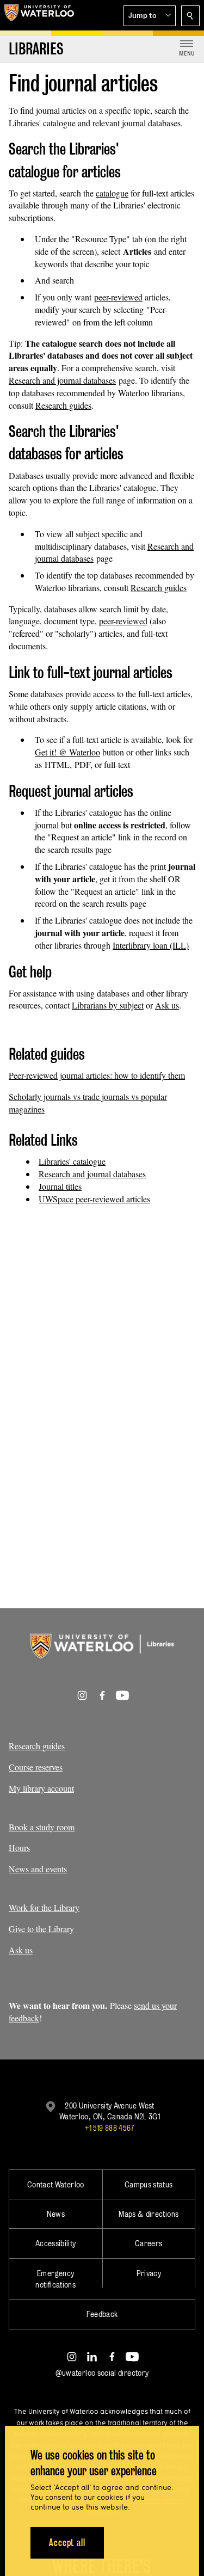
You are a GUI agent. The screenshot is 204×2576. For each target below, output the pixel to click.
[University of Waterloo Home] (39, 15)
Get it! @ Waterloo (67, 752)
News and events (38, 1869)
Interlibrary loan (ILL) (151, 945)
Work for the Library (44, 1907)
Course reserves (36, 1767)
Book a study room (42, 1827)
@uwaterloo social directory (102, 2373)
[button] (150, 16)
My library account (41, 1788)
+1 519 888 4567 (109, 2128)
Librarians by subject (108, 1005)
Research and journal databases (62, 380)
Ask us (167, 1005)
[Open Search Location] (190, 16)
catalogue (112, 193)
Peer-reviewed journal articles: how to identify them (97, 1075)
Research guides (63, 405)
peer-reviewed (118, 297)
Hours (19, 1848)
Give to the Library (41, 1929)
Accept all (67, 2543)
